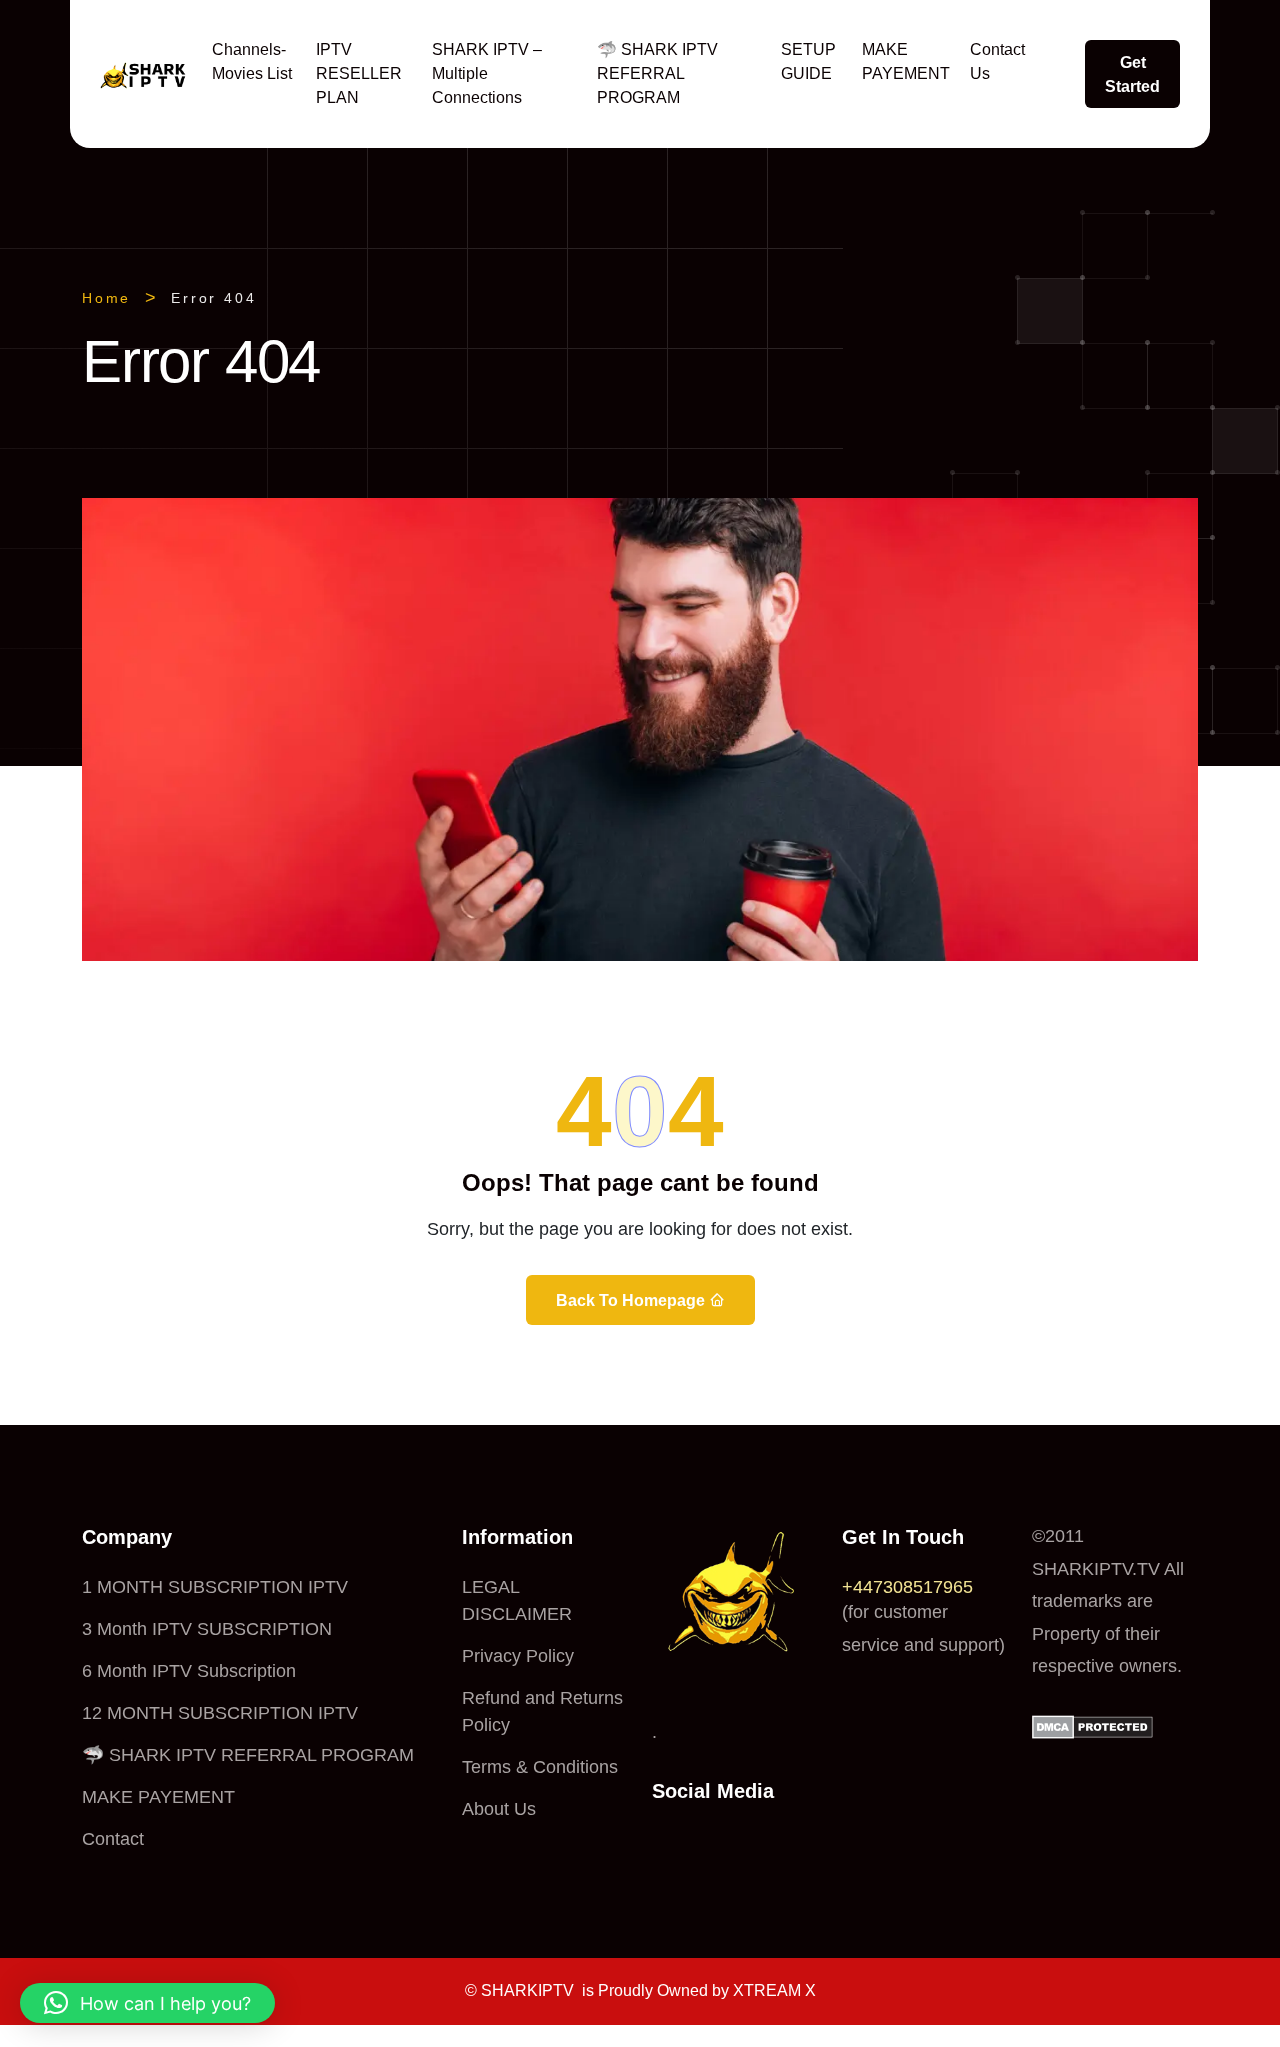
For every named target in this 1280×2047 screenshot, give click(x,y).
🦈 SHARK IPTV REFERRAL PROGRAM (657, 73)
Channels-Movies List (252, 61)
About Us (499, 1809)
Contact (113, 1839)
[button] (147, 2003)
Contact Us (997, 61)
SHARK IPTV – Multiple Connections (487, 73)
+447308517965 (907, 1587)
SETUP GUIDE (808, 61)
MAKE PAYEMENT (906, 61)
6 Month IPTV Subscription (189, 1671)
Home (106, 298)
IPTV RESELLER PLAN (359, 73)
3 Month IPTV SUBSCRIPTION (207, 1629)
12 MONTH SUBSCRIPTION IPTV (220, 1713)
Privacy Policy (518, 1656)
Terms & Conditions (540, 1767)
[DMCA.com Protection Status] (1092, 1725)
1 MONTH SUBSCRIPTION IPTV (215, 1587)
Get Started (1132, 74)
